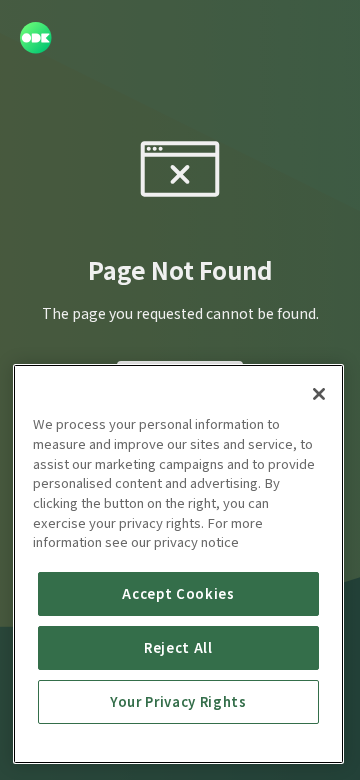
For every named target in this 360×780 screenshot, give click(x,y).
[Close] (319, 394)
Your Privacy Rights (178, 701)
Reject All (178, 647)
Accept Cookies (178, 593)
